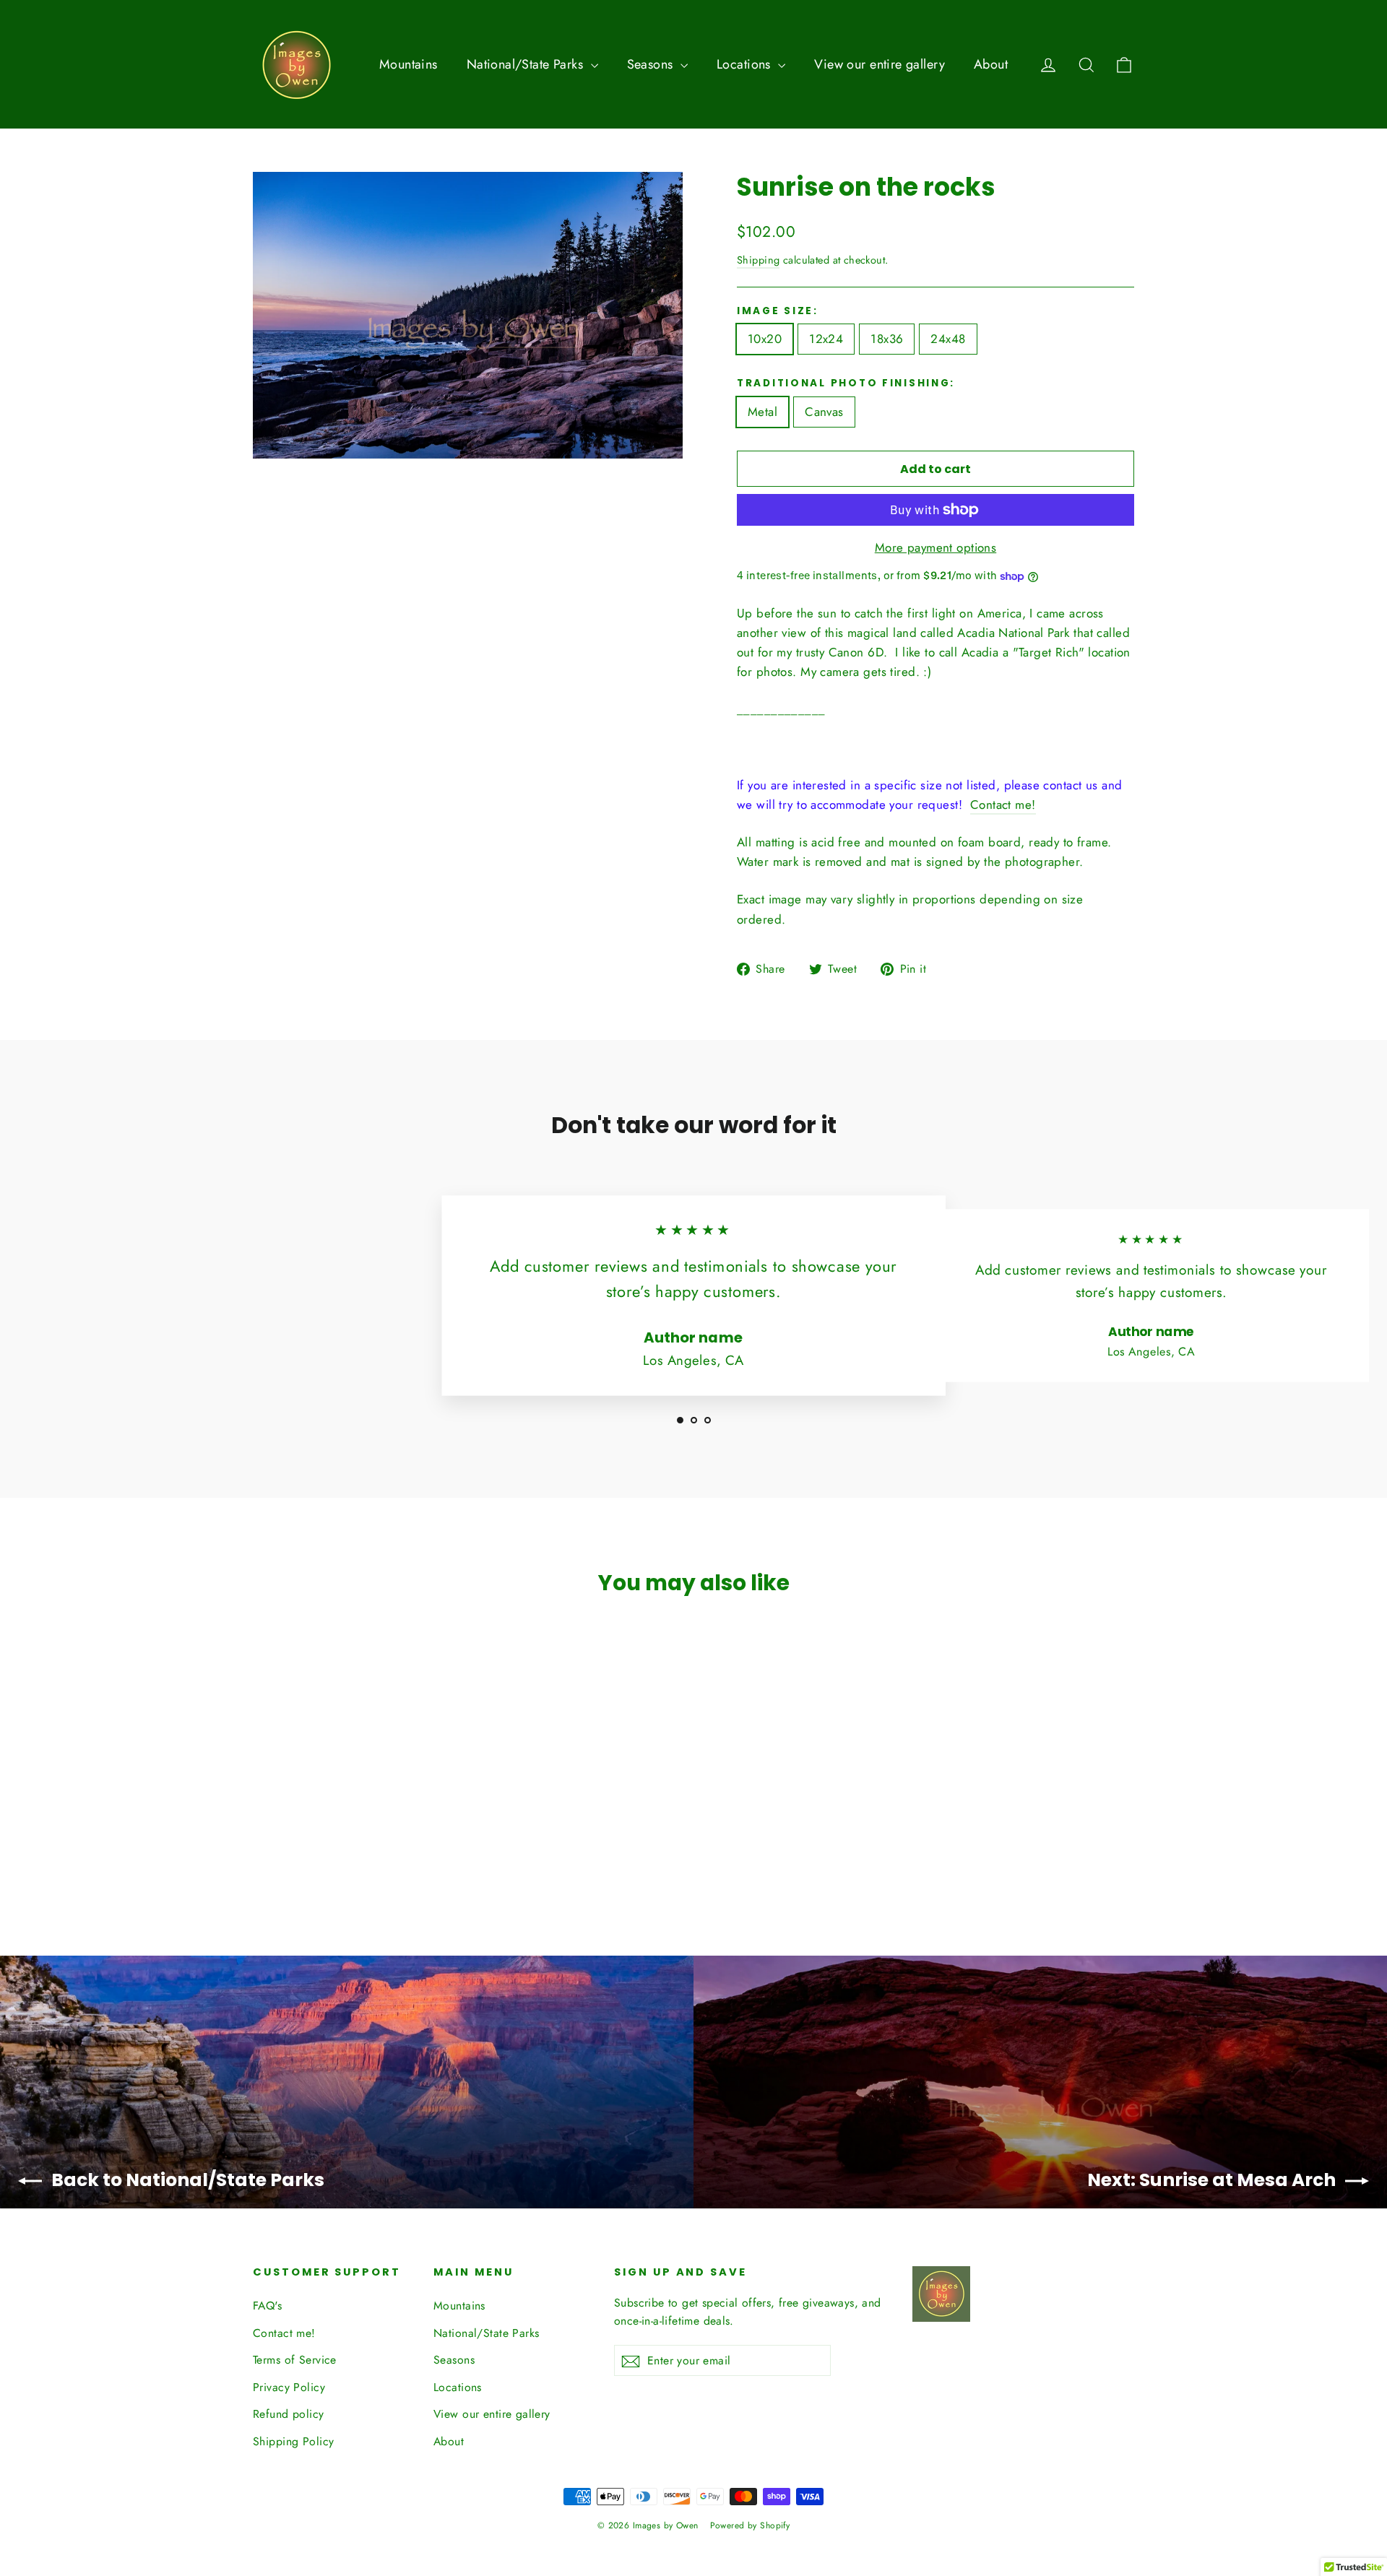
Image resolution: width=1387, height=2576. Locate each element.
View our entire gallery (880, 64)
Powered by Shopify (750, 2525)
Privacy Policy (289, 2387)
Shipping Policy (293, 2441)
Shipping (758, 260)
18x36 (887, 339)
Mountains (409, 64)
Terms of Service (295, 2360)
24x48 (948, 339)
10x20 (765, 339)
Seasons (652, 64)
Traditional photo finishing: (846, 383)
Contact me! (1003, 805)
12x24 (826, 339)
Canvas (824, 412)
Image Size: (778, 311)
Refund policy (289, 2414)
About (991, 64)
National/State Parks (527, 64)
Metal (762, 412)
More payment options (936, 547)
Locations (746, 64)
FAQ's (267, 2306)
